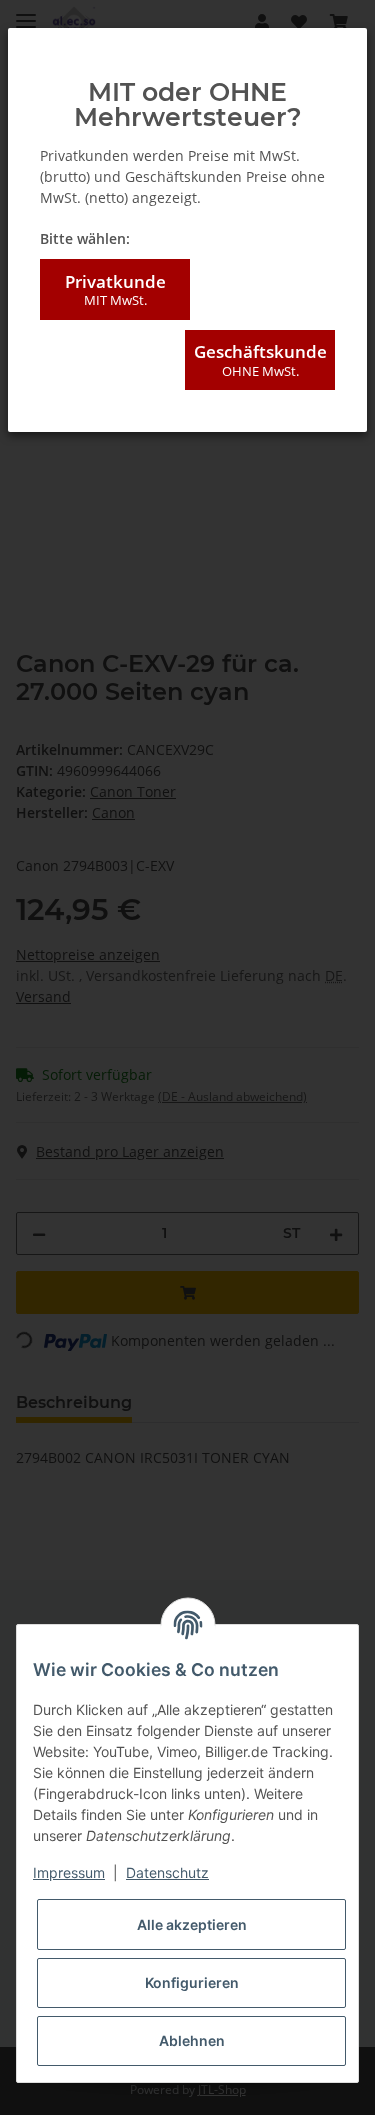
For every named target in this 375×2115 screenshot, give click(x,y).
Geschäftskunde (260, 359)
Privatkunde (115, 289)
